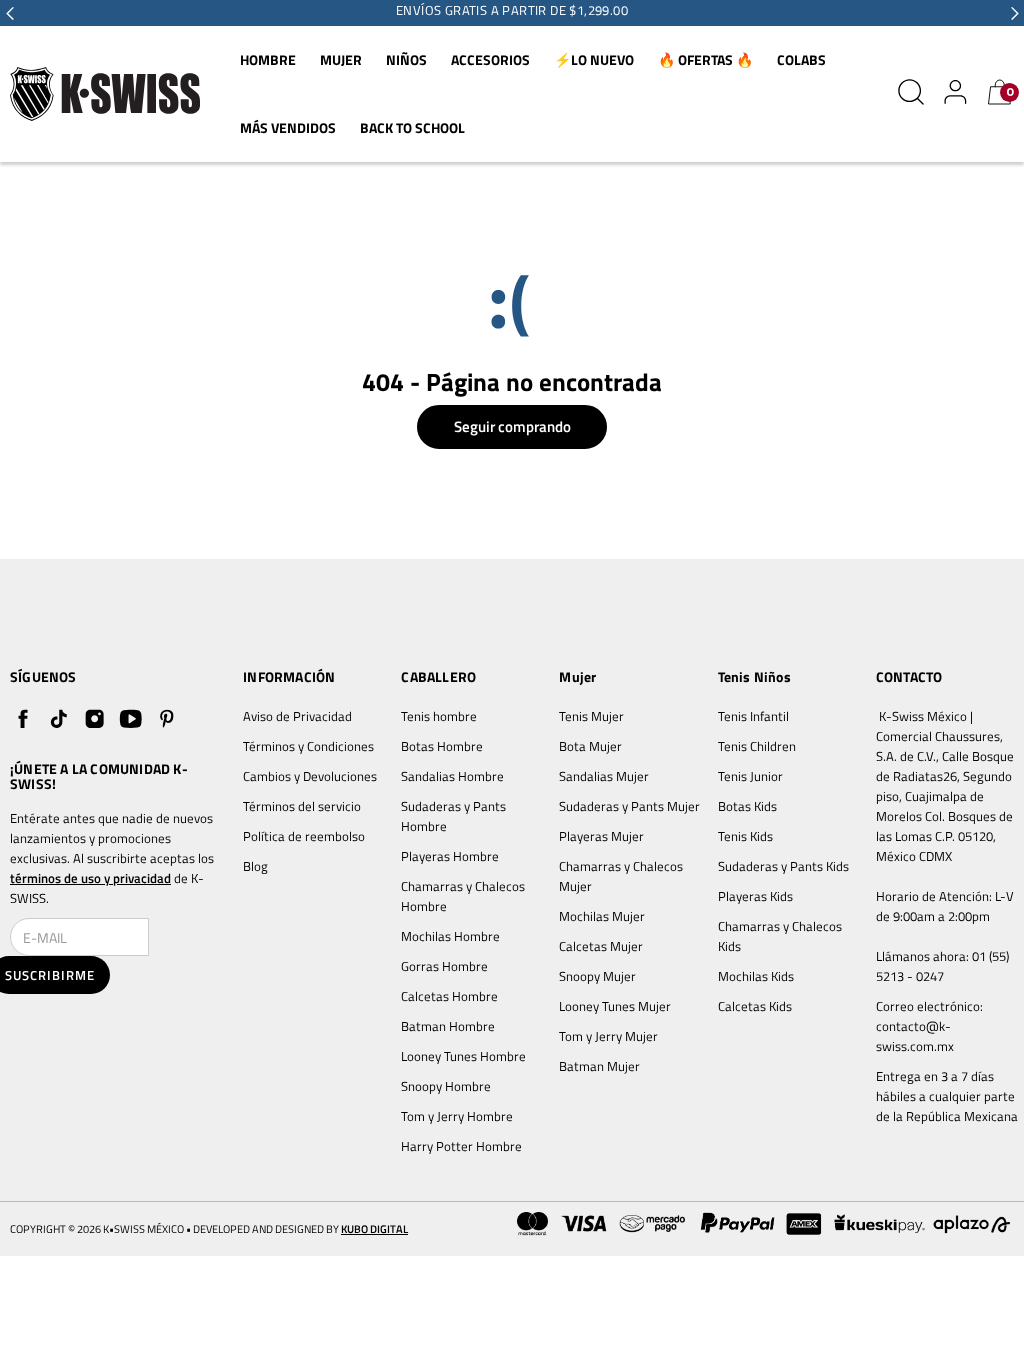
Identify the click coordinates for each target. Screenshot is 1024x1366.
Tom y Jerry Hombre (457, 1116)
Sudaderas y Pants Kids (783, 866)
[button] (10, 13)
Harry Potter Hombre (461, 1146)
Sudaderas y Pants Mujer (629, 806)
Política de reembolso (304, 836)
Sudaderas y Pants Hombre (455, 816)
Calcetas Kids (755, 1006)
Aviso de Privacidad (297, 716)
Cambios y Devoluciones (310, 776)
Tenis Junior (750, 776)
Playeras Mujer (601, 836)
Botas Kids (747, 806)
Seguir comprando (512, 426)
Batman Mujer (599, 1066)
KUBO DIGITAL (374, 1229)
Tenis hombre (439, 716)
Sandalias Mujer (604, 776)
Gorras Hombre (444, 966)
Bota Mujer (590, 746)
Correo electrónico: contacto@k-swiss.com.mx (931, 1026)
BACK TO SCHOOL (412, 127)
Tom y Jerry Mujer (608, 1036)
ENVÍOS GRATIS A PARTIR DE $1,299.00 (512, 10)
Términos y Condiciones (308, 746)
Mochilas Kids (756, 976)
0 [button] (1010, 92)
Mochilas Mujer (602, 916)
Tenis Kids (745, 836)
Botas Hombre (442, 746)
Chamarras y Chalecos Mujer (622, 876)
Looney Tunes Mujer (615, 1006)
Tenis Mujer (591, 716)
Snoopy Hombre (446, 1086)
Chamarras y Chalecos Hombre (464, 896)
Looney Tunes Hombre (463, 1056)
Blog (255, 866)
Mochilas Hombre (450, 936)
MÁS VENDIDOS (288, 127)
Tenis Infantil (753, 716)
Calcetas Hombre (449, 996)
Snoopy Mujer (597, 976)
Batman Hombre (448, 1026)
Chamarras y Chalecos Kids (781, 936)
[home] (105, 94)
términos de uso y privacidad (90, 878)
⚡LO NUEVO (594, 59)
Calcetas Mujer (601, 946)
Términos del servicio (302, 806)
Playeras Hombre (450, 856)
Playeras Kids (755, 896)
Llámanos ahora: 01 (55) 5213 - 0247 (944, 966)
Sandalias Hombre (454, 776)
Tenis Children (757, 746)
